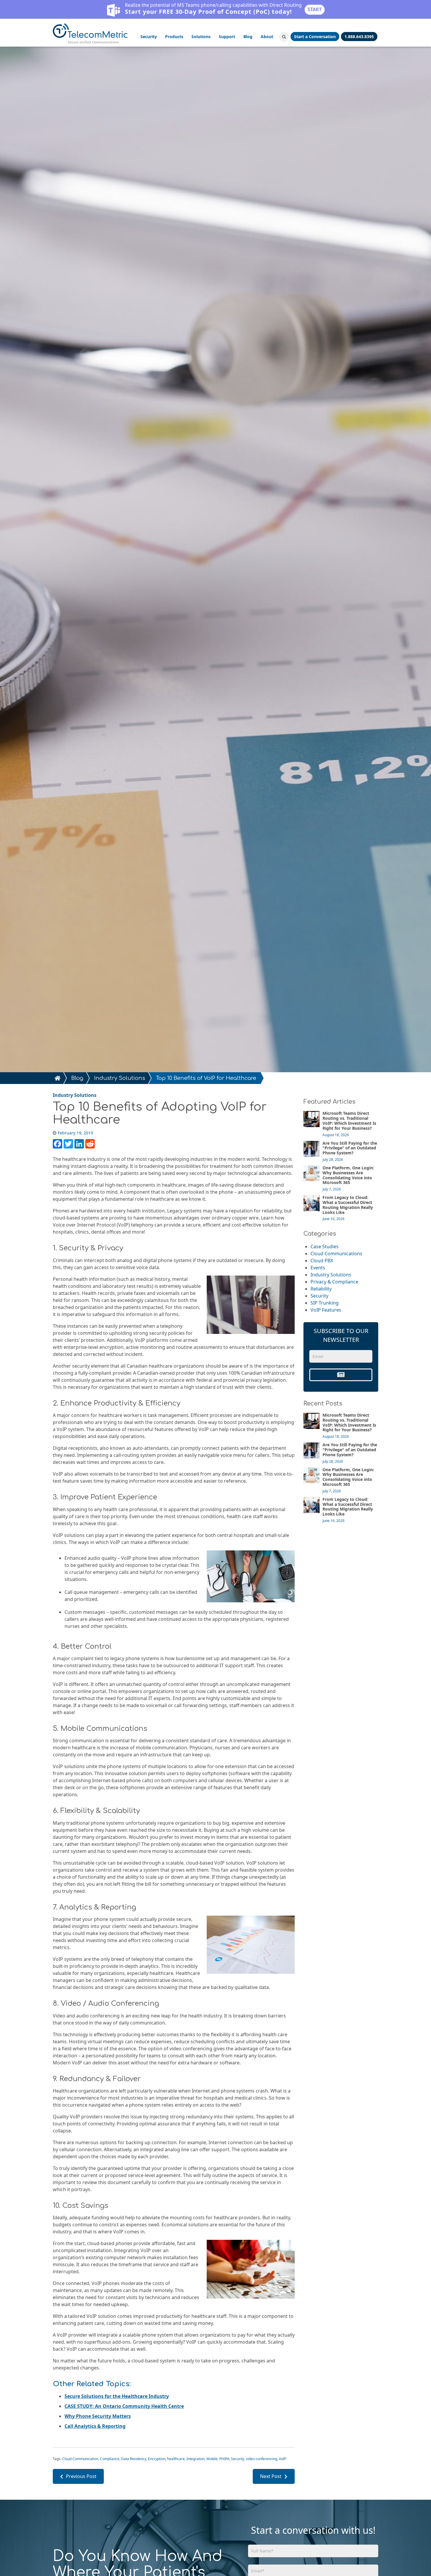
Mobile (212, 2459)
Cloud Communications (336, 1254)
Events (318, 1268)
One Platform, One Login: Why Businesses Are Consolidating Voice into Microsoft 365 (348, 1175)
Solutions (201, 37)
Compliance (110, 2459)
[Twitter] (68, 1144)
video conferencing (262, 2459)
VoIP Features (326, 1310)
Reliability (321, 1289)
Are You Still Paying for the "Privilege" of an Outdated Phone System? (350, 1148)
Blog (248, 37)
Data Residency (134, 2459)
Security (149, 37)
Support (227, 37)
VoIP (282, 2459)
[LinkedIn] (79, 1144)
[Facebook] (57, 1144)
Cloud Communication (81, 2459)
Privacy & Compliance (334, 1282)
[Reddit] (90, 1144)
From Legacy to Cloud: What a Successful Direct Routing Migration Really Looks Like (348, 1205)
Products (174, 37)
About (267, 37)
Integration (196, 2459)
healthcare (176, 2459)
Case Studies (325, 1246)
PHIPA (225, 2459)
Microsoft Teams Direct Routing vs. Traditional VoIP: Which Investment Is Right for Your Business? (349, 1120)
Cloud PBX (322, 1261)
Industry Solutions (120, 1078)
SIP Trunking (325, 1303)
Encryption (157, 2459)
